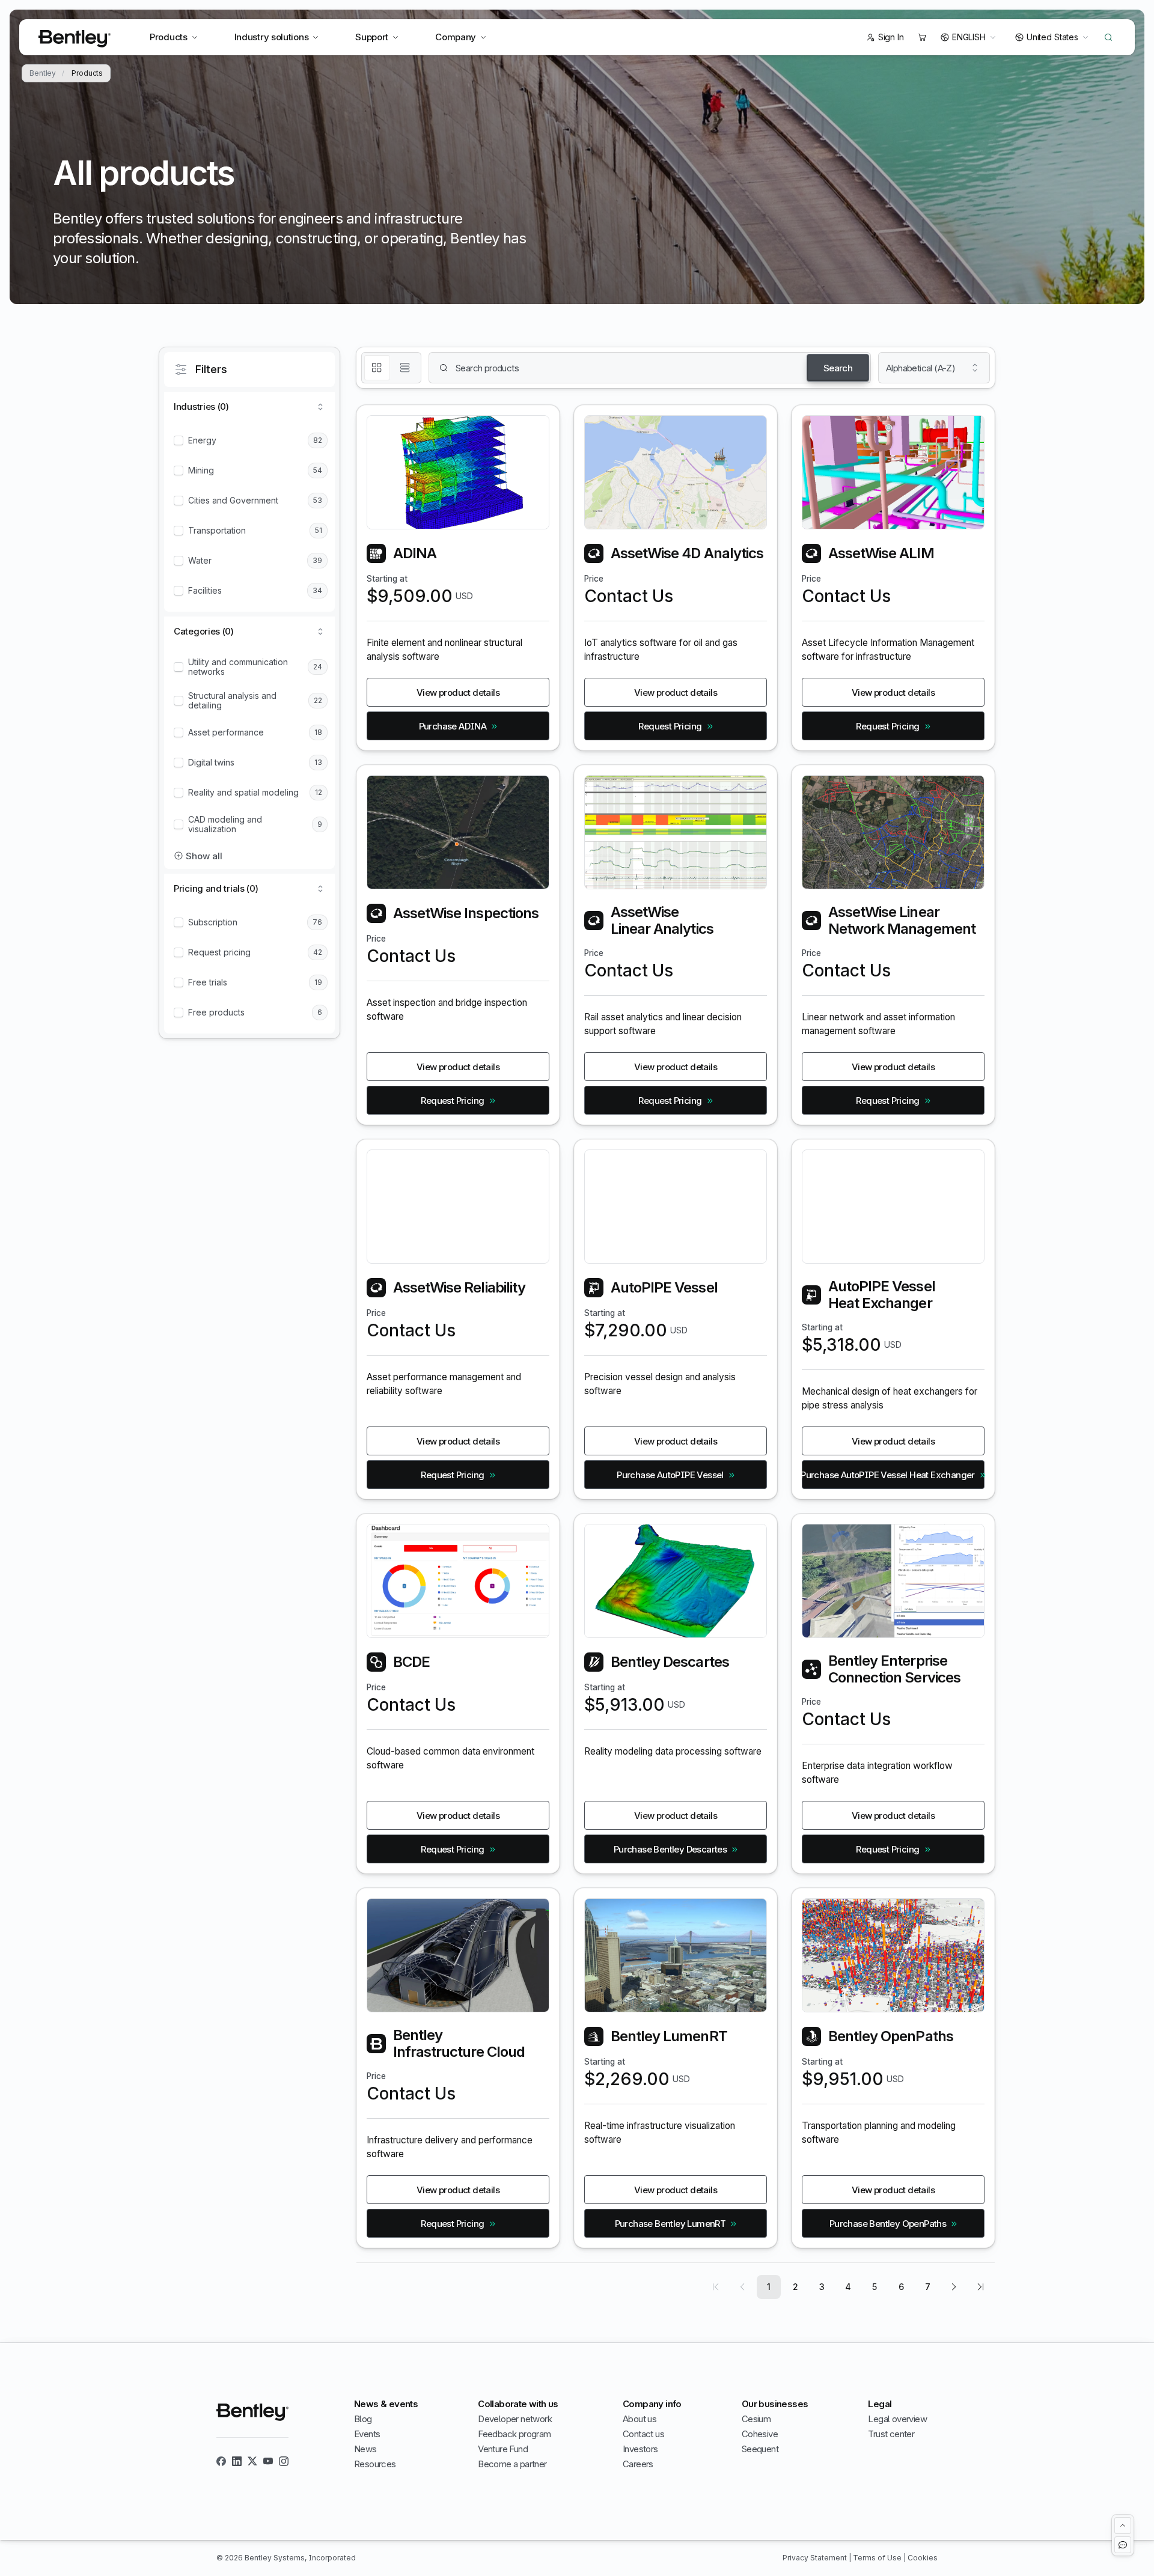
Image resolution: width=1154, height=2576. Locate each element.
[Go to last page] (980, 2287)
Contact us (643, 2434)
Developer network (515, 2419)
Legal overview (897, 2419)
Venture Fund (503, 2449)
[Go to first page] (716, 2287)
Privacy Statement (816, 2558)
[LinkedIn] (237, 2461)
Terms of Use (878, 2558)
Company (456, 37)
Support (372, 37)
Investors (640, 2449)
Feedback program (514, 2434)
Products (169, 37)
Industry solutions (272, 37)
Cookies (923, 2558)
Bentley (43, 73)
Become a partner (512, 2464)
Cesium (756, 2419)
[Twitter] (252, 2461)
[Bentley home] (75, 39)
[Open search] (1108, 37)
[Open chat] (1123, 2545)
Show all (204, 856)
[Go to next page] (954, 2287)
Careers (638, 2464)
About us (640, 2419)
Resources (375, 2464)
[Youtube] (268, 2461)
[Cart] (922, 37)
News (365, 2449)
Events (367, 2434)
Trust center (891, 2434)
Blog (363, 2419)
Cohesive (760, 2434)
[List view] (405, 368)
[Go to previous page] (742, 2287)
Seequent (760, 2449)
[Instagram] (284, 2461)
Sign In (891, 37)
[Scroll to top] (1123, 2526)
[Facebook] (221, 2461)
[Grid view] (377, 368)
